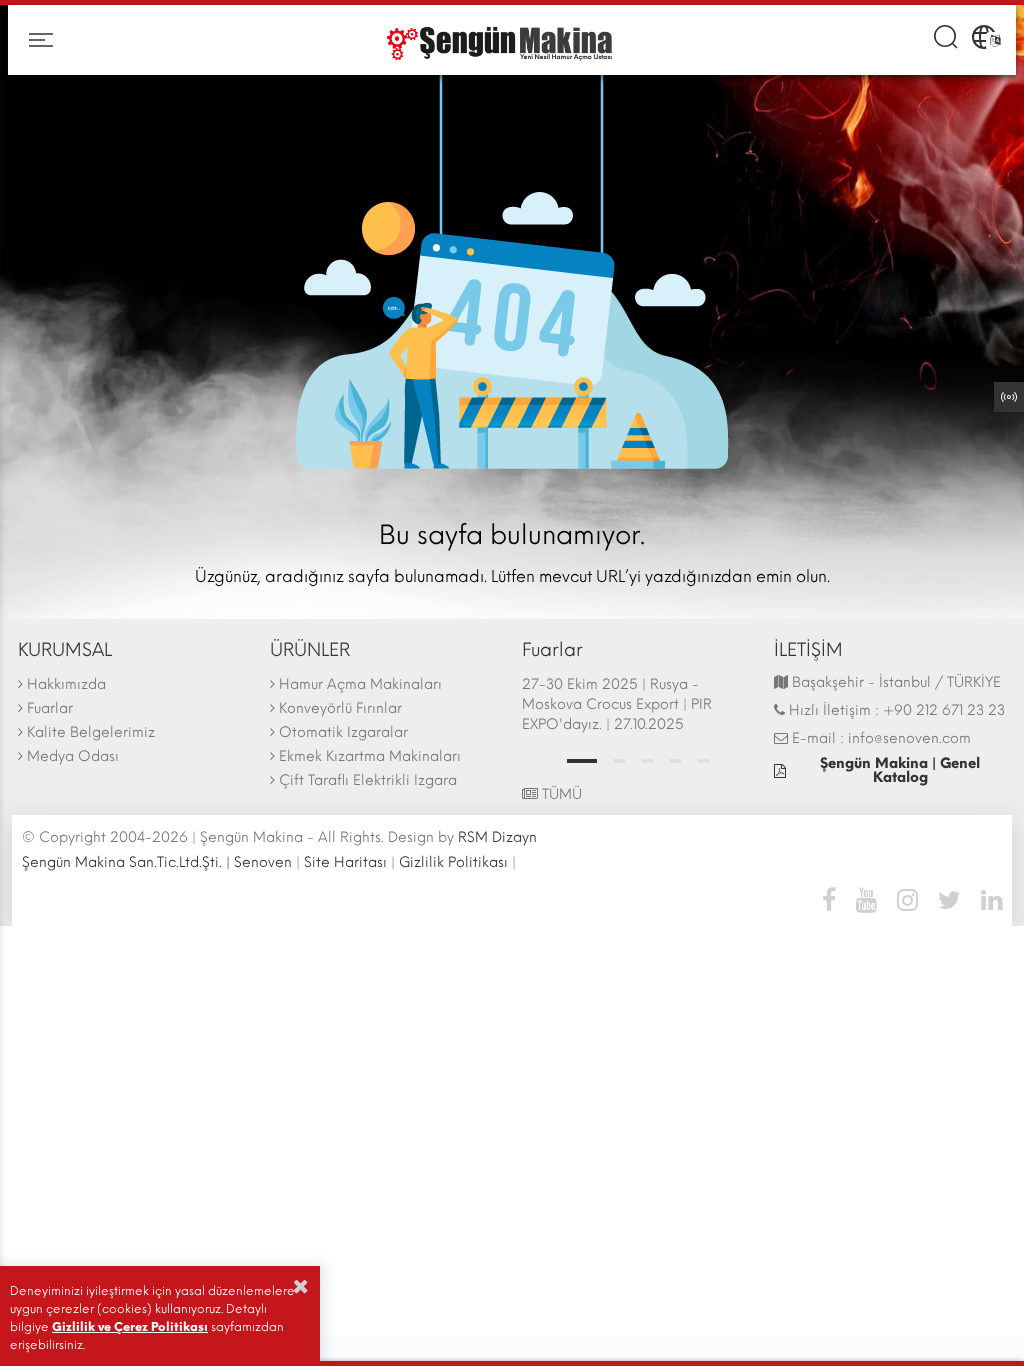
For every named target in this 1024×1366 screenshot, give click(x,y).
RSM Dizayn (497, 837)
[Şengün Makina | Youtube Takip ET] (866, 899)
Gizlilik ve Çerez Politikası (130, 1327)
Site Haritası (345, 862)
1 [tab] (582, 761)
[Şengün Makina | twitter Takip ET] (949, 899)
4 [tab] (675, 761)
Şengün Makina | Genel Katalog (900, 770)
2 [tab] (619, 761)
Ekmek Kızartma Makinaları (370, 756)
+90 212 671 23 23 (944, 710)
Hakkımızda (66, 684)
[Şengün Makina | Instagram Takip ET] (907, 899)
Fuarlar (50, 708)
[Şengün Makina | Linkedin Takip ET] (986, 899)
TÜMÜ (560, 794)
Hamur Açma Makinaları (360, 684)
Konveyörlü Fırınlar (340, 708)
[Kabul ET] (301, 1286)
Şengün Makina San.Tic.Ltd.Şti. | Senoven (157, 862)
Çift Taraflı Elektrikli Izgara (368, 780)
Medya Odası (73, 756)
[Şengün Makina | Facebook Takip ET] (834, 899)
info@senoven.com (909, 738)
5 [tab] (703, 761)
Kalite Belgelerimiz (91, 732)
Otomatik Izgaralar (343, 732)
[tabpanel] (638, 707)
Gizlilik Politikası (453, 862)
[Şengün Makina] (497, 40)
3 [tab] (647, 761)
